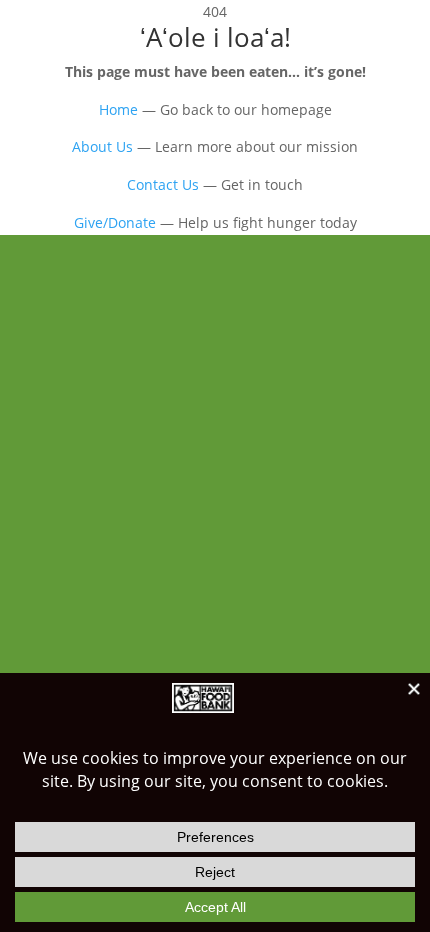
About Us (102, 146)
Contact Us (163, 184)
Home (118, 109)
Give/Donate (115, 222)
